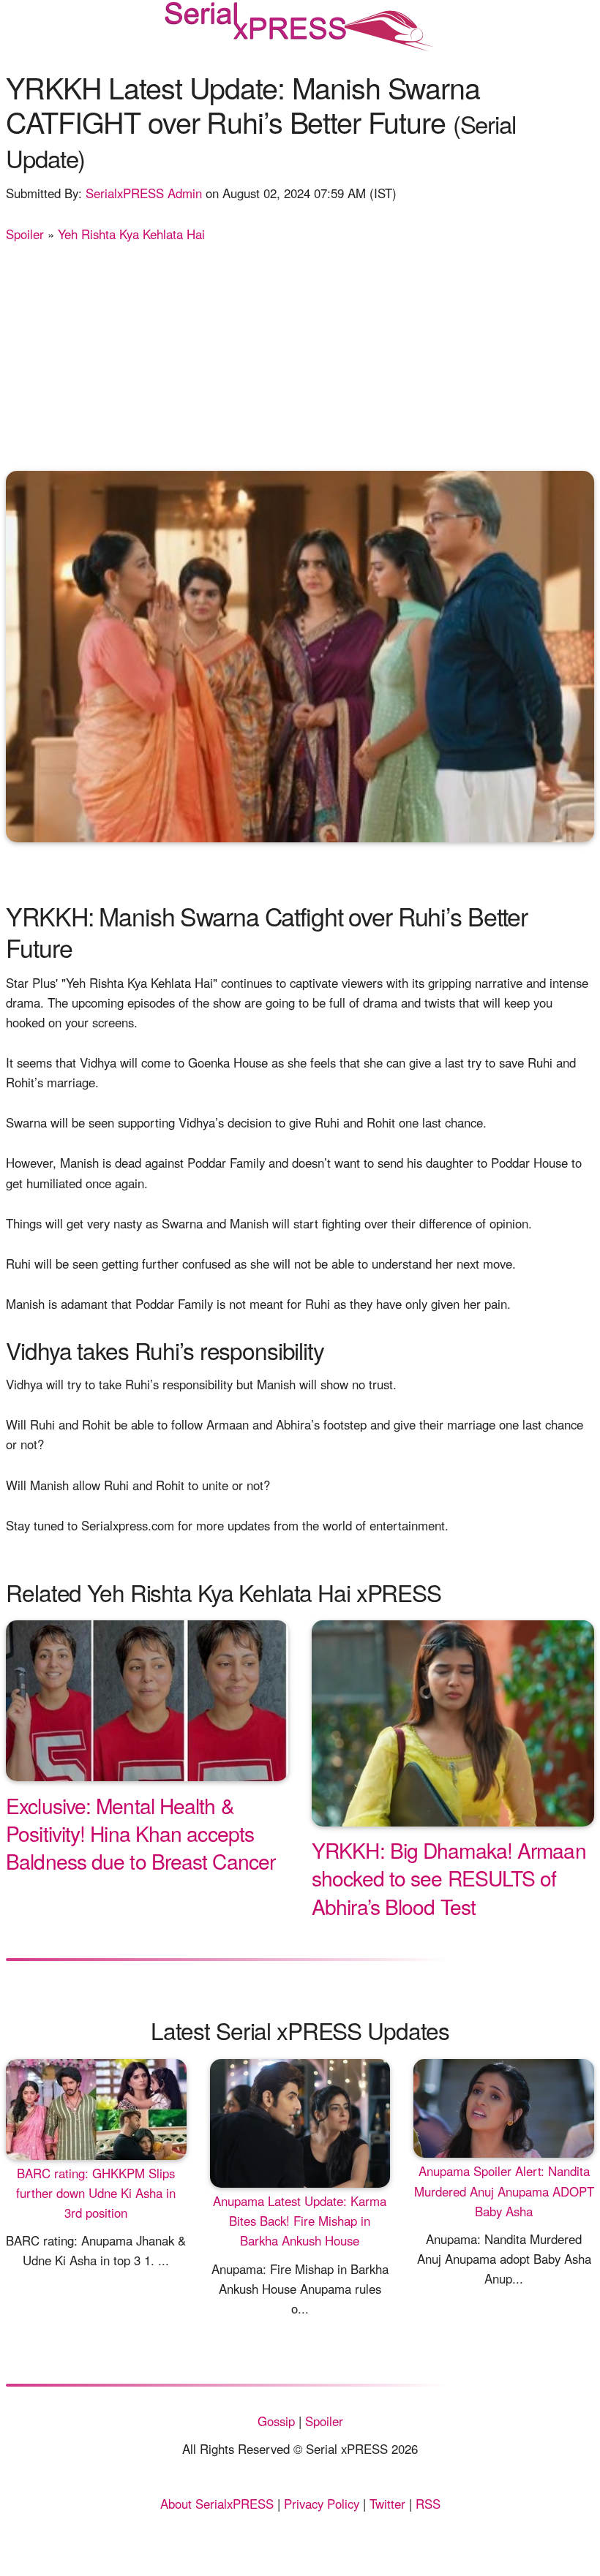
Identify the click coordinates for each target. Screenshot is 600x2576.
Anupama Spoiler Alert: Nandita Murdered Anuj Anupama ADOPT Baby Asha (504, 2191)
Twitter (387, 2504)
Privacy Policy (322, 2504)
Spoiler (25, 234)
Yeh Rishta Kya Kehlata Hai (131, 234)
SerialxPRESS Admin (144, 193)
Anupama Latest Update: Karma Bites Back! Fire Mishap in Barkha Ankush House (300, 2221)
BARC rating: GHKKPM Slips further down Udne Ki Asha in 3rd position (96, 2193)
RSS (428, 2504)
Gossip (276, 2421)
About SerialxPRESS (217, 2504)
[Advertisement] (300, 354)
